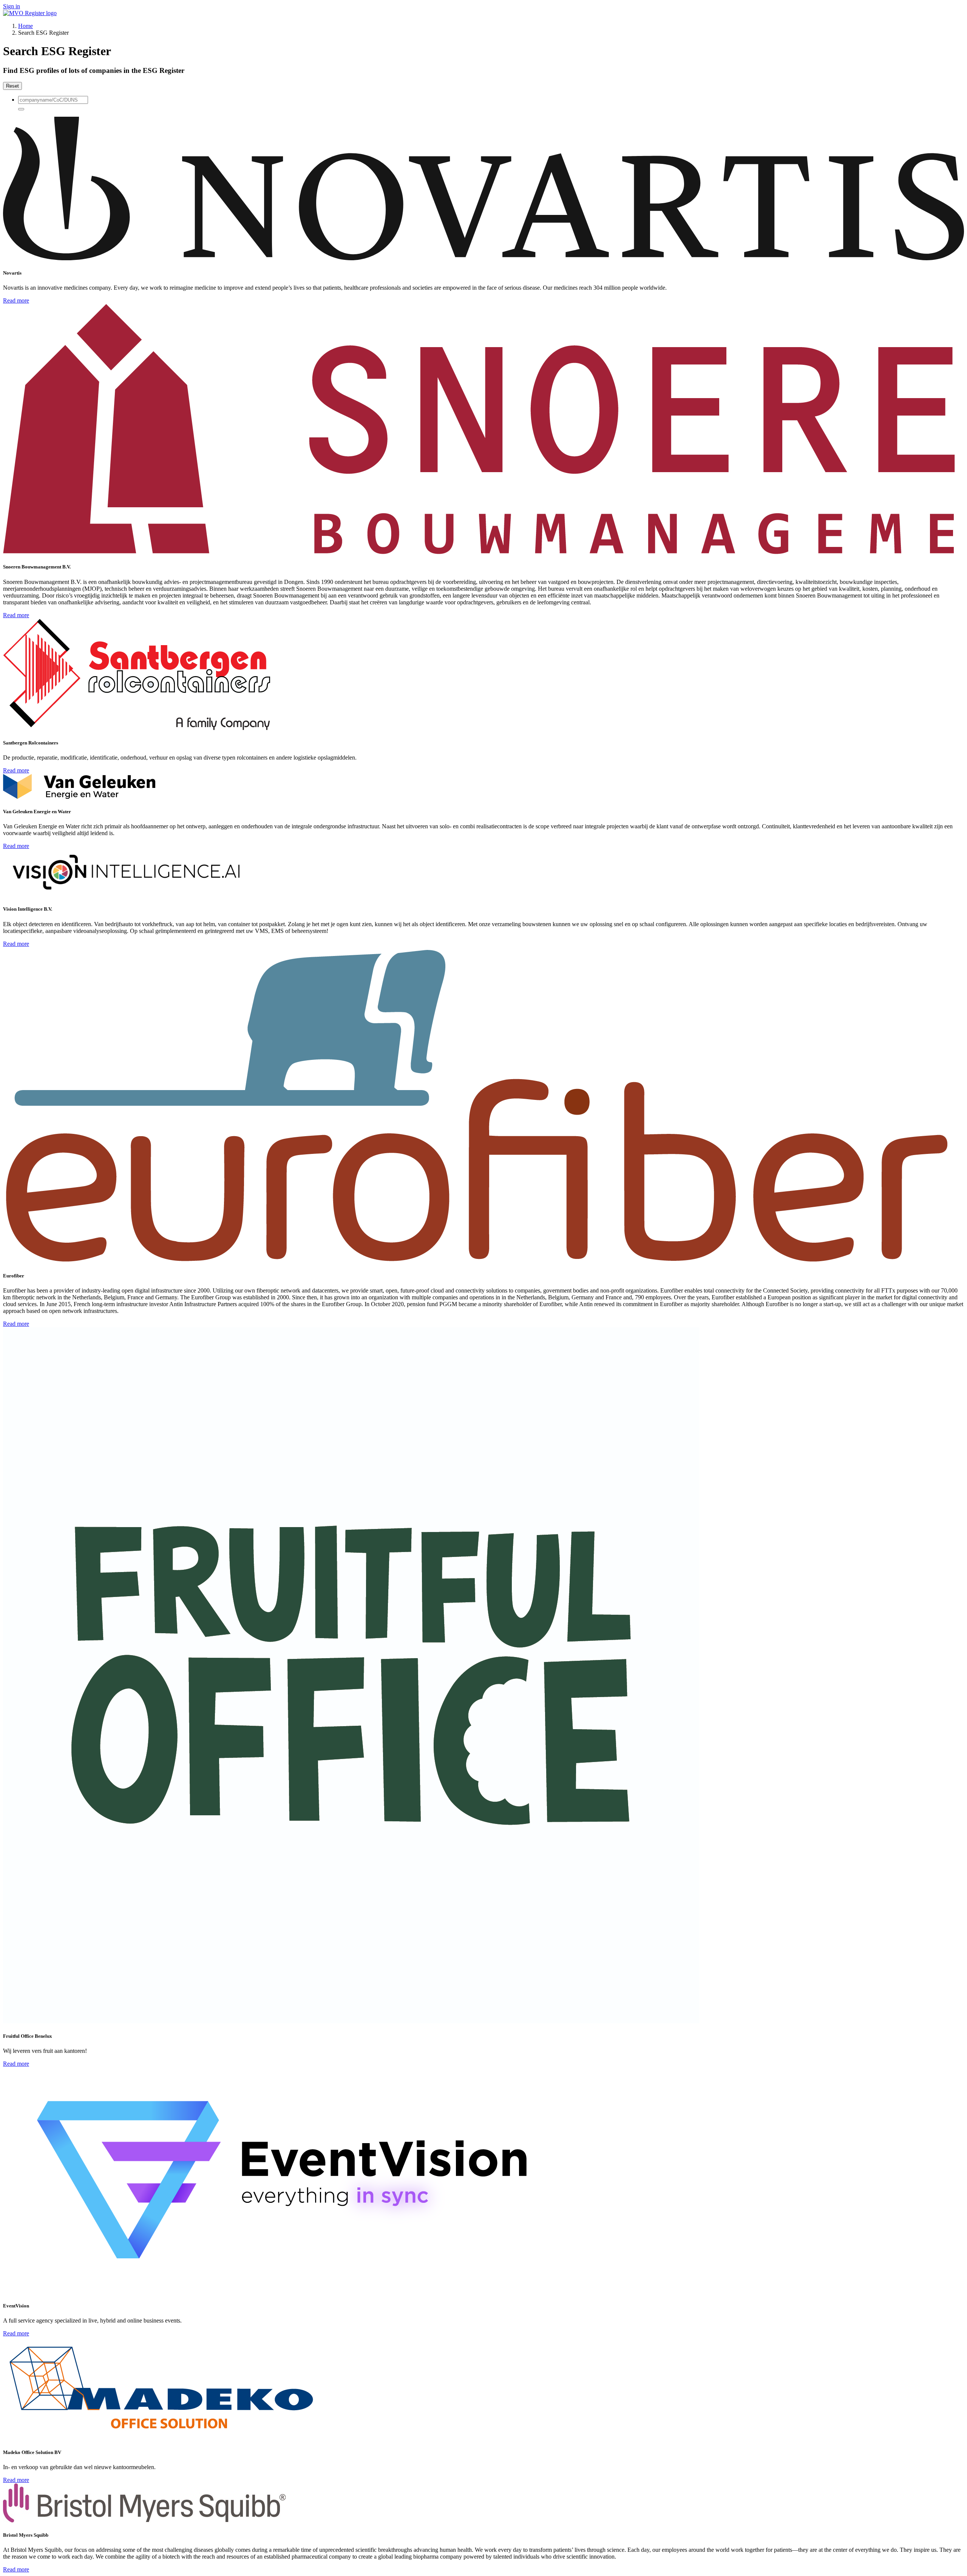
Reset (12, 86)
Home (25, 26)
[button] (21, 109)
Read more (16, 300)
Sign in (12, 6)
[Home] (30, 13)
